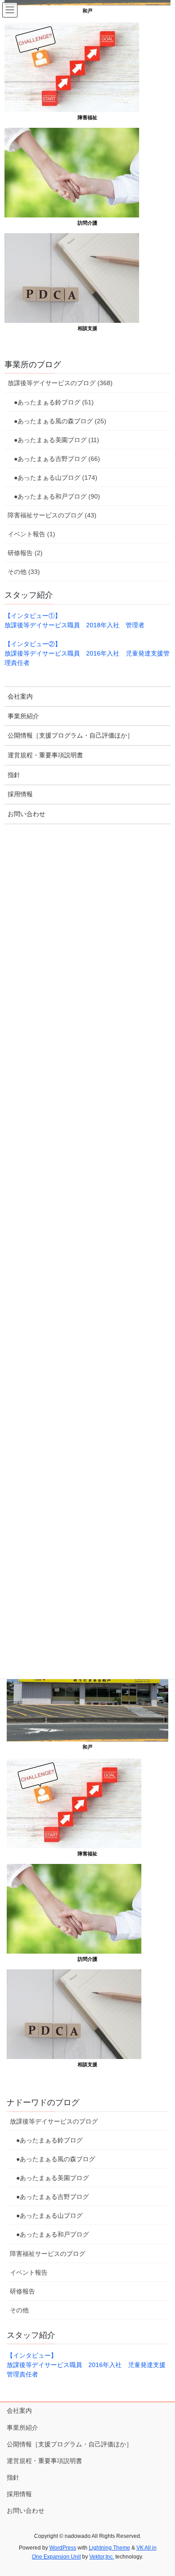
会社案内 (19, 2411)
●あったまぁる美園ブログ (49, 2178)
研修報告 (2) (25, 553)
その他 (19, 2310)
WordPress (63, 2548)
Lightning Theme (109, 2548)
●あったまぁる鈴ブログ (46, 2140)
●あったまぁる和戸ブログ (49, 2234)
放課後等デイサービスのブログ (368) (60, 383)
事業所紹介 (22, 2428)
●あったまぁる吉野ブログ (49, 2197)
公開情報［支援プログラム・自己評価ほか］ (70, 2444)
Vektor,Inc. (102, 2557)
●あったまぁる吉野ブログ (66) (54, 459)
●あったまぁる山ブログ (46, 2215)
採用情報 (19, 2494)
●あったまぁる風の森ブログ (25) (57, 421)
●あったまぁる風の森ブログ (52, 2159)
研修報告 (22, 2291)
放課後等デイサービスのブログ (54, 2121)
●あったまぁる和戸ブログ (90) (54, 496)
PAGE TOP (162, 2491)
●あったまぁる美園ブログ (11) (53, 440)
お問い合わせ (26, 2511)
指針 (13, 2477)
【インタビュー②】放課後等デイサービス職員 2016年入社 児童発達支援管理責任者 (87, 653)
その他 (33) (24, 572)
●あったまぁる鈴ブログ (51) (51, 402)
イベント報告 (29, 2272)
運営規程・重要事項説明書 (44, 2461)
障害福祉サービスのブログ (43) (52, 515)
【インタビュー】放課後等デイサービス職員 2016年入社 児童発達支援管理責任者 (86, 2365)
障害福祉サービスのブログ (48, 2254)
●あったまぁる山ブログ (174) (52, 478)
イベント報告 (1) (31, 534)
